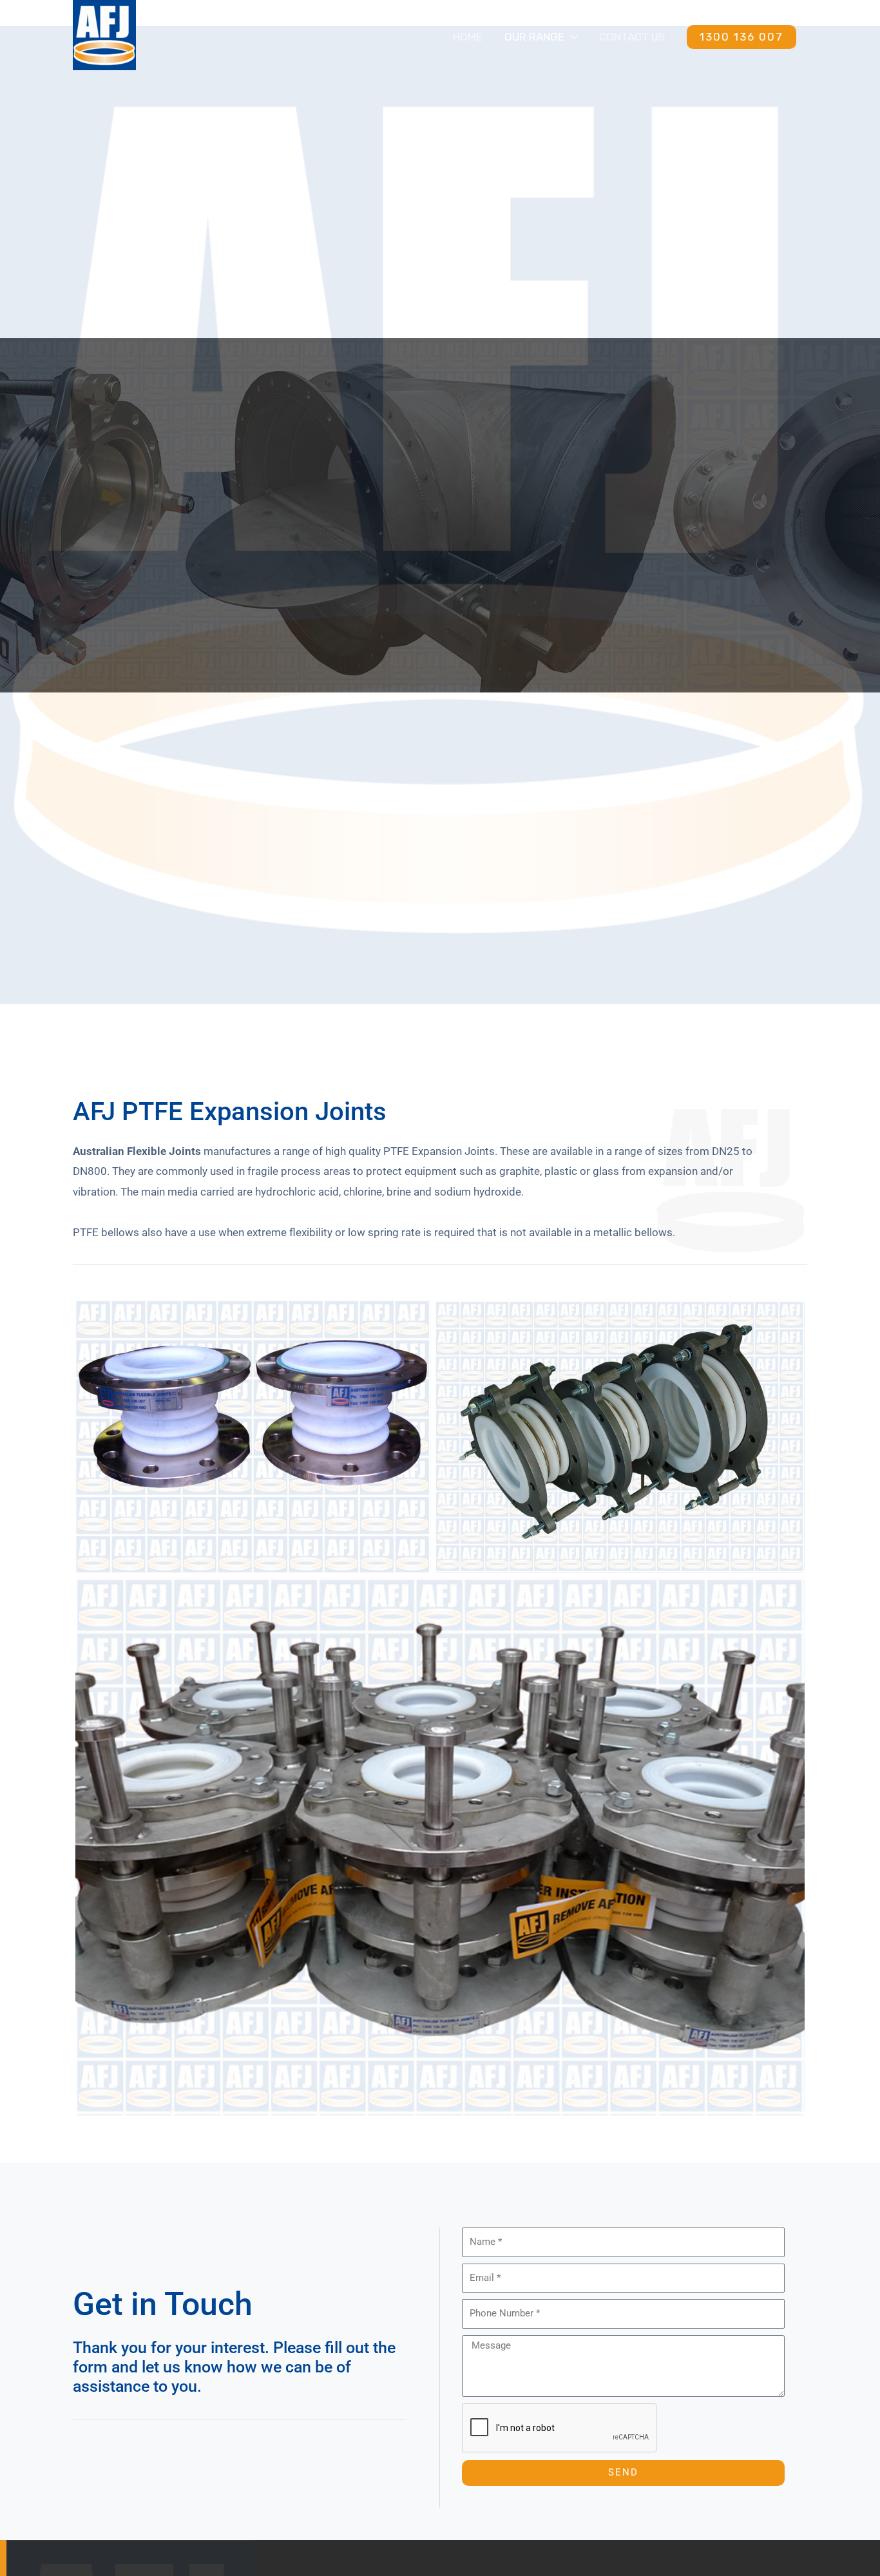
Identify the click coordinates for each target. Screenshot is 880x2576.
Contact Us (632, 37)
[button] (741, 37)
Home (468, 37)
